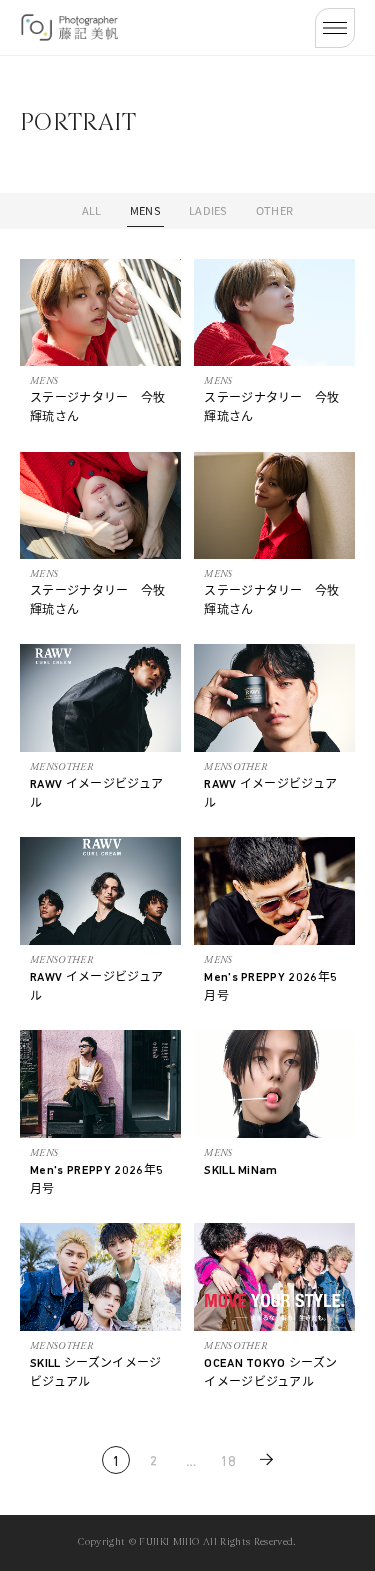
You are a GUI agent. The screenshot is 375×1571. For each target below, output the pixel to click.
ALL (92, 210)
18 (228, 1462)
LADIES (208, 210)
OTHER (275, 210)
